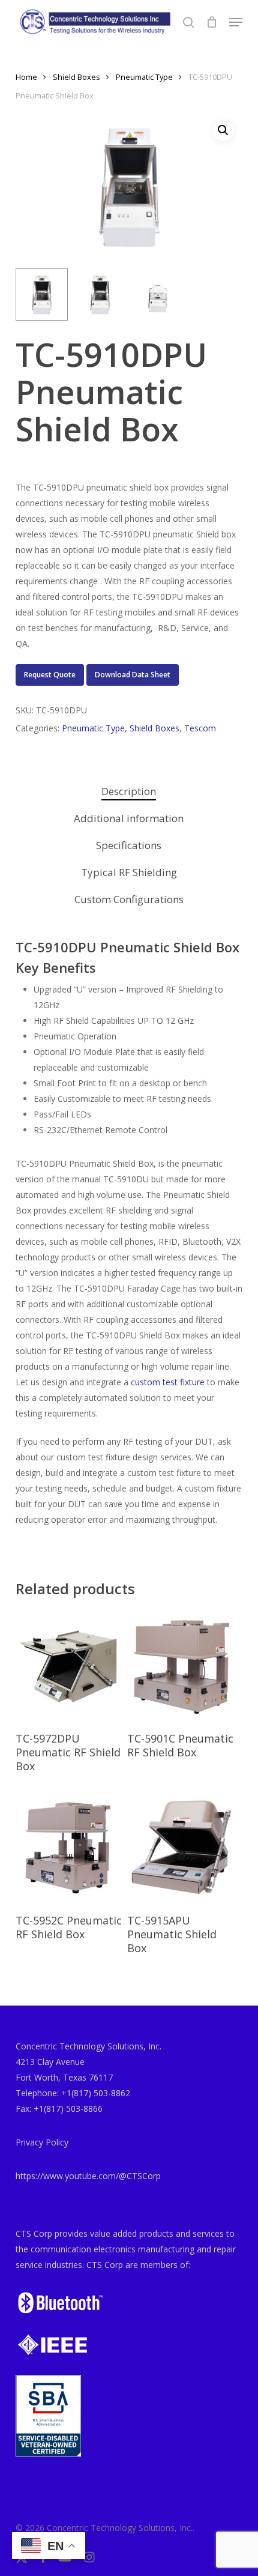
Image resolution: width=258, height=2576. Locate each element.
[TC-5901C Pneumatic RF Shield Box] (182, 1666)
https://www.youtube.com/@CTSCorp (88, 2176)
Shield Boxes (76, 77)
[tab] (129, 792)
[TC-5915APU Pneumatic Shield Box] (182, 1848)
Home (26, 77)
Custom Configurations (129, 899)
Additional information (129, 818)
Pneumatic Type (144, 77)
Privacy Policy (42, 2142)
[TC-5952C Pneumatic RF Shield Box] (70, 1848)
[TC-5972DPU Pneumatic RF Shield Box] (70, 1666)
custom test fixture (168, 1382)
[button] (236, 22)
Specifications (129, 845)
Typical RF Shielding (129, 872)
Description (129, 791)
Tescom (200, 728)
